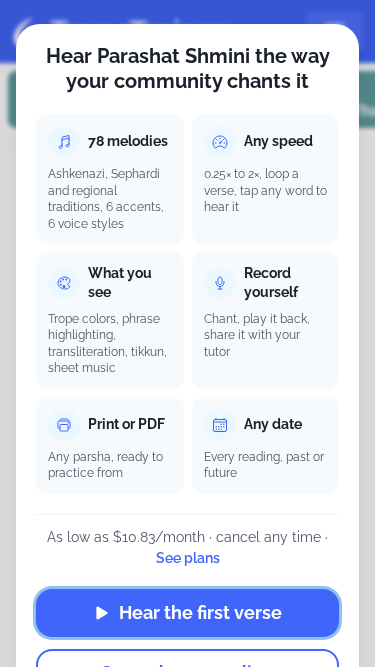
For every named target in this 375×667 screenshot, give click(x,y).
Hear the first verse (200, 612)
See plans (188, 558)
